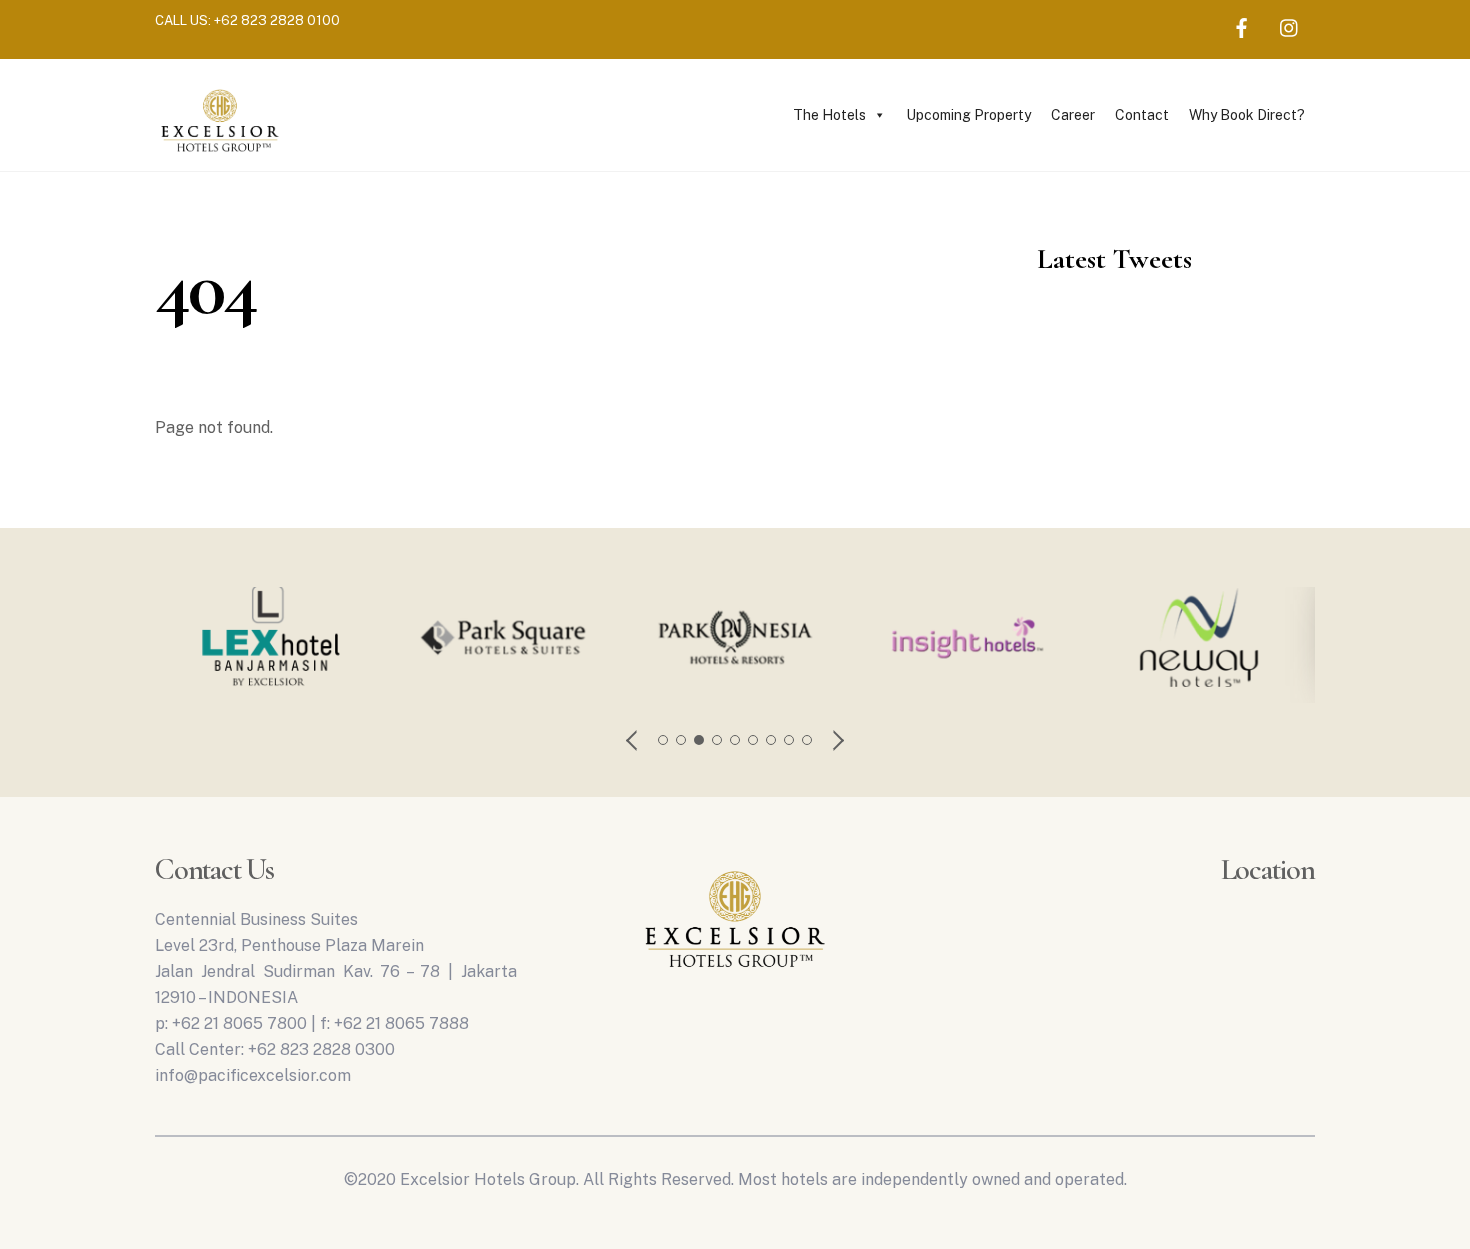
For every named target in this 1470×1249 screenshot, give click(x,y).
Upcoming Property (968, 115)
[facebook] (1242, 25)
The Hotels (829, 115)
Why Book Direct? (1247, 115)
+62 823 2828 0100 (277, 20)
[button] (633, 740)
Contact (1142, 115)
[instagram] (1290, 25)
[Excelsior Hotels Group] (220, 155)
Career (1073, 115)
